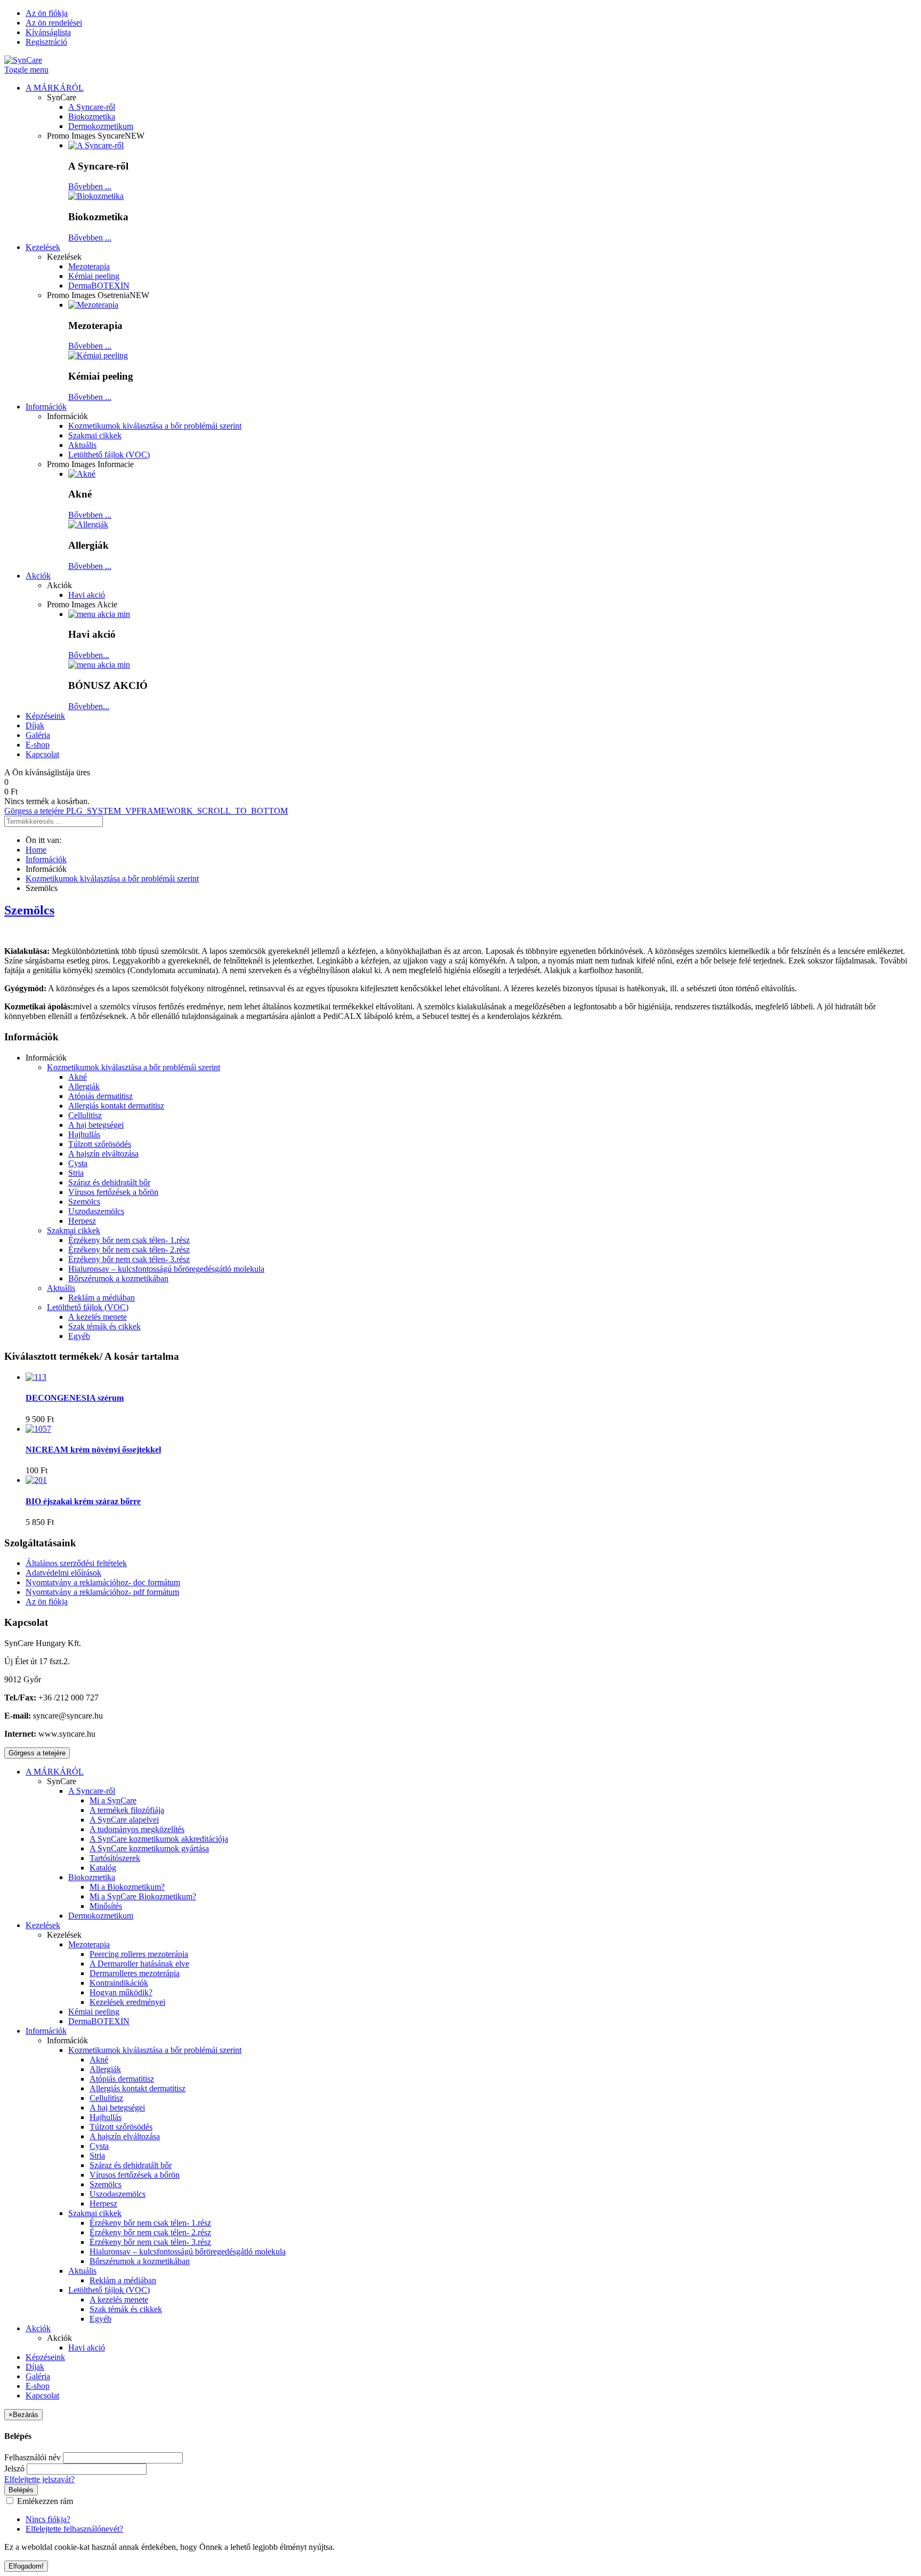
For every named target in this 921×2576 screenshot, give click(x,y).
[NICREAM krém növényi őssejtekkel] (38, 1429)
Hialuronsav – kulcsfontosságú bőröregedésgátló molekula (166, 1269)
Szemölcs (29, 910)
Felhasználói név (33, 2457)
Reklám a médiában (102, 1298)
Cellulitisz (85, 1115)
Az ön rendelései (54, 23)
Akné (78, 1077)
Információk (46, 859)
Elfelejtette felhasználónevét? (74, 2529)
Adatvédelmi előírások (63, 1573)
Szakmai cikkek (74, 1230)
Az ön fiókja (47, 13)
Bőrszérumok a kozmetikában (118, 1278)
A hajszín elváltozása (103, 1154)
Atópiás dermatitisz (100, 1096)
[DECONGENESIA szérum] (36, 1377)
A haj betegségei (96, 1125)
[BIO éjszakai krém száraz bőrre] (36, 1480)
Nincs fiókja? (48, 2519)
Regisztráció (46, 42)
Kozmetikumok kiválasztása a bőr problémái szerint (112, 878)
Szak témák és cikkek (104, 1326)
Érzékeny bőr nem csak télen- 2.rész (129, 1250)
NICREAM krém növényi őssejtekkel (93, 1450)
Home (36, 850)
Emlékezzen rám (44, 2501)
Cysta (78, 1163)
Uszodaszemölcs (96, 1211)
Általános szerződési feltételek (76, 1563)
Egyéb (79, 1336)
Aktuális (61, 1288)
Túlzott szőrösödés (100, 1144)
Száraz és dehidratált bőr (109, 1182)
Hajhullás (84, 1134)
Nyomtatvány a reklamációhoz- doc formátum (103, 1582)
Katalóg (103, 1868)
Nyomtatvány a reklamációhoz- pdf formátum (102, 1592)
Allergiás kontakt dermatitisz (116, 1106)
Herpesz (82, 1221)
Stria (76, 1173)
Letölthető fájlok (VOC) (88, 1307)
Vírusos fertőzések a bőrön (113, 1192)
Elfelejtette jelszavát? (39, 2479)
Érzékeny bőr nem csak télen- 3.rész (129, 1259)
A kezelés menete (98, 1317)
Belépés (21, 2490)
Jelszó (14, 2469)
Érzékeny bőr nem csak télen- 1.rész (129, 1240)
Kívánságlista (48, 32)
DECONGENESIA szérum (75, 1398)
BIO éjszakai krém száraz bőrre (83, 1501)
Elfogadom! (26, 2566)
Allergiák (84, 1086)
